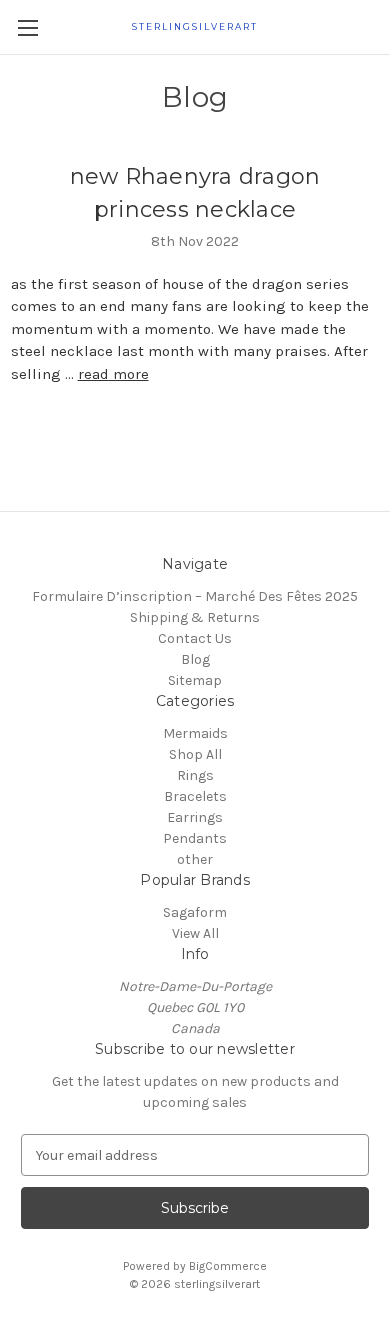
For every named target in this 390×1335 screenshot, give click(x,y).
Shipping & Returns (195, 617)
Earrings (195, 817)
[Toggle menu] (27, 27)
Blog (195, 659)
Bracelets (195, 796)
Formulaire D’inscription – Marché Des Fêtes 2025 (195, 596)
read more (113, 374)
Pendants (195, 838)
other (195, 859)
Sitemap (195, 680)
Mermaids (195, 733)
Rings (195, 775)
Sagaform (195, 912)
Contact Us (195, 638)
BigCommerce (228, 1266)
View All (195, 933)
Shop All (195, 754)
